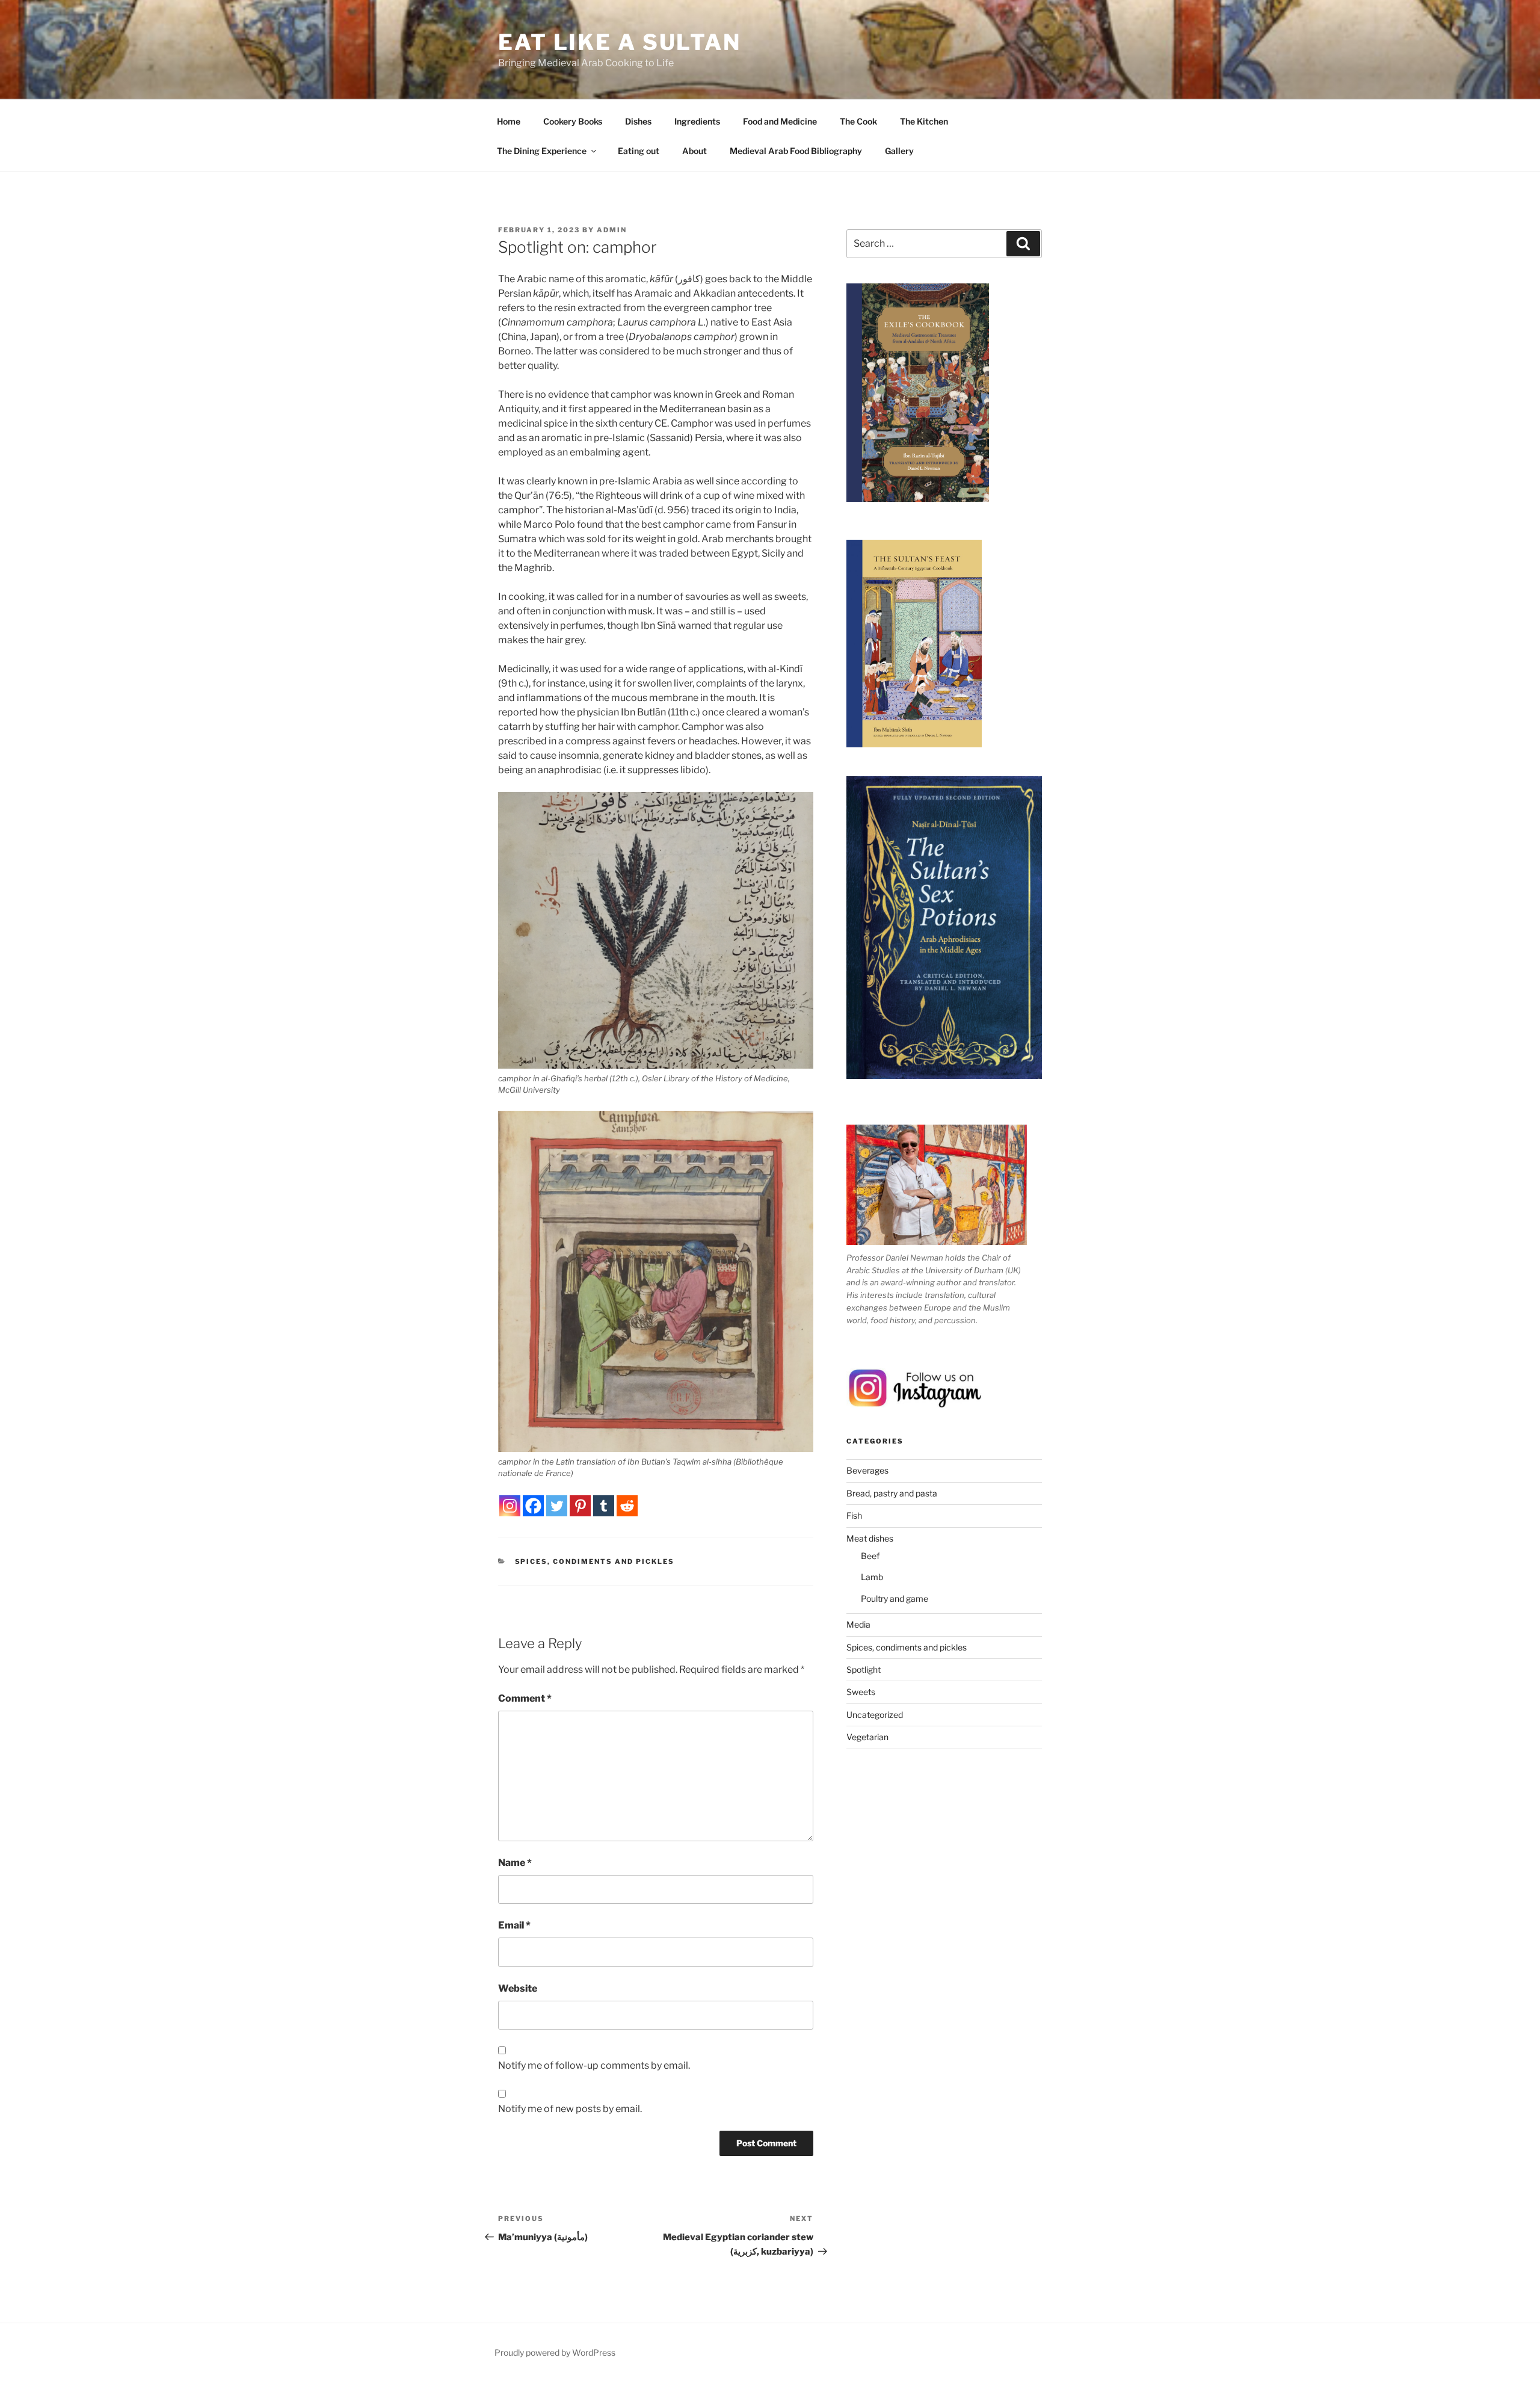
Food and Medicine (780, 121)
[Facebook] (533, 1506)
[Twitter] (557, 1506)
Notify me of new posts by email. (570, 2109)
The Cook (858, 121)
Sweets (861, 1692)
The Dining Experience (542, 151)
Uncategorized (875, 1715)
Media (858, 1624)
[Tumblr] (604, 1506)
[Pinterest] (580, 1506)
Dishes (638, 121)
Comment (525, 1698)
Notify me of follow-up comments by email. (594, 2065)
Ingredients (697, 121)
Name (515, 1863)
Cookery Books (573, 121)
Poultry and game (895, 1598)
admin (612, 230)
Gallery (899, 151)
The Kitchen (924, 121)
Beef (870, 1556)
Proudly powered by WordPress (555, 2352)
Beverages (867, 1470)
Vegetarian (867, 1737)
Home (509, 121)
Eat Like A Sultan (620, 42)
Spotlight (864, 1669)
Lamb (872, 1577)
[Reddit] (627, 1506)
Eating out (639, 151)
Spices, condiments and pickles (595, 1561)
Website (518, 1988)
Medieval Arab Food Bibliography (796, 151)
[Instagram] (510, 1506)
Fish (854, 1515)
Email (514, 1925)
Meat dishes (870, 1538)
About (695, 151)
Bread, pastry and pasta (892, 1493)
